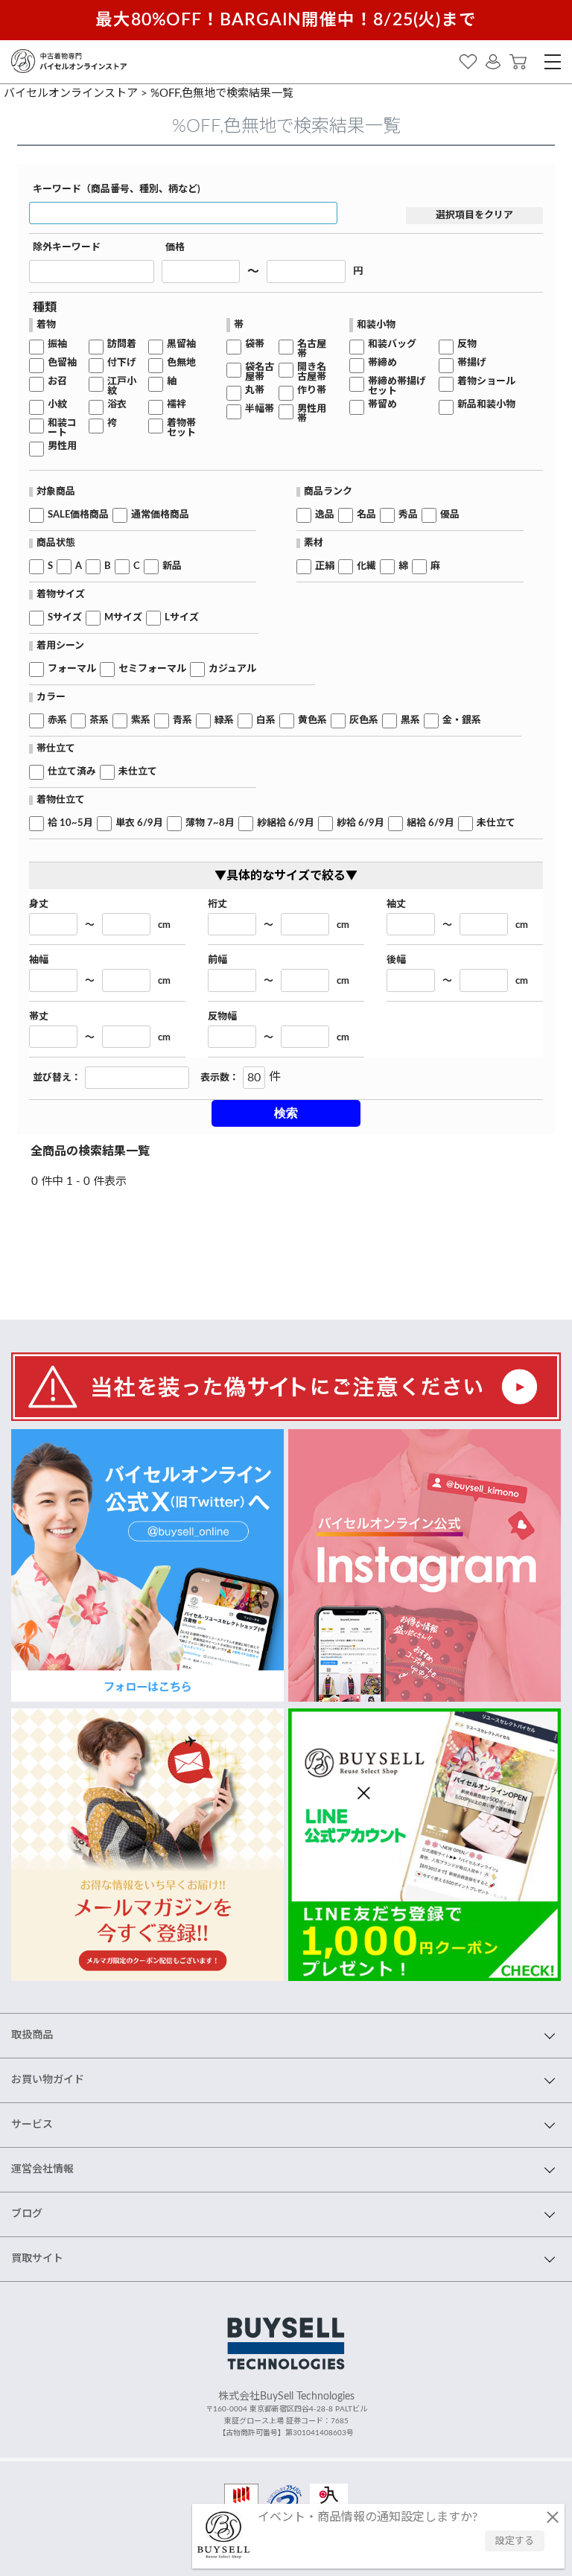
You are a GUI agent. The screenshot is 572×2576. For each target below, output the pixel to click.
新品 (172, 566)
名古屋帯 (312, 349)
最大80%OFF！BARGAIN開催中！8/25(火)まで (286, 20)
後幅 (396, 960)
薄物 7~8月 (210, 823)
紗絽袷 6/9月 (286, 823)
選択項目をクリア (474, 216)
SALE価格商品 (78, 515)
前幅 (217, 960)
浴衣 (117, 405)
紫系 (141, 721)
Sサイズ (65, 618)
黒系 (410, 721)
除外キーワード (67, 248)
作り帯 (312, 391)
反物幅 (222, 1017)
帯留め (382, 405)
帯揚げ (472, 363)
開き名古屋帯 (312, 372)
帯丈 (39, 1017)
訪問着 (122, 344)
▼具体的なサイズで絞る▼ (286, 876)
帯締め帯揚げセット (397, 387)
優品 (450, 515)
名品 (366, 515)
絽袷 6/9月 (430, 823)
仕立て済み (72, 772)
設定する (515, 2541)
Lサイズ (182, 618)
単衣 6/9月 (139, 823)
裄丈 (217, 904)
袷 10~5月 (70, 823)
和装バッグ (392, 344)
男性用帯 (312, 414)
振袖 (57, 344)
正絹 (325, 566)
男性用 (62, 446)
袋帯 (255, 344)
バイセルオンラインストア (71, 93)
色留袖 (62, 363)
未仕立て (138, 772)
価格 (175, 248)
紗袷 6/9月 (360, 823)
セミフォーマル (152, 669)
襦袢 (177, 405)
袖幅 (39, 960)
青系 (182, 721)
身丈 (39, 904)
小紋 (57, 405)
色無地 (181, 363)
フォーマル (72, 669)
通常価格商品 (160, 515)
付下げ (122, 363)
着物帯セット (181, 428)
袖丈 (396, 904)
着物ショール (486, 382)
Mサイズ (123, 618)
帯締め (382, 363)
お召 (57, 382)
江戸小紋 (122, 387)
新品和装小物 (486, 405)
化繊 (366, 566)
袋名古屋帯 (260, 372)
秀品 (408, 515)
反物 (467, 344)
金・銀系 (462, 721)
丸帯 (255, 391)
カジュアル (232, 669)
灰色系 (364, 721)
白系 (266, 721)
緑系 (224, 721)
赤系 (57, 721)
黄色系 (312, 721)
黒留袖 (181, 344)
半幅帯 (260, 409)
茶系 (99, 721)
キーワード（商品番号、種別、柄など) (117, 190)
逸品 (325, 515)
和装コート (62, 428)
